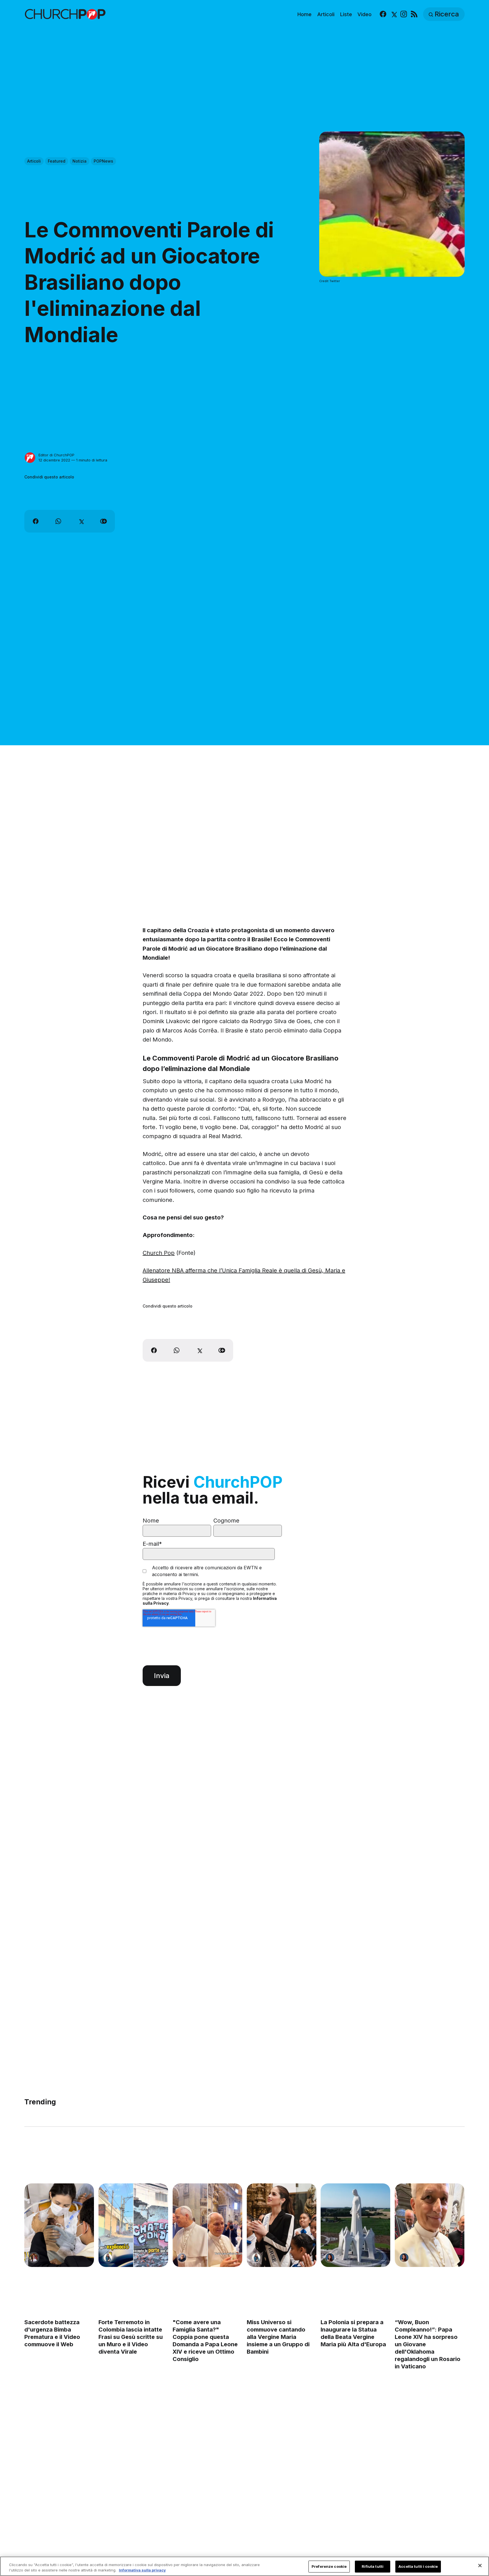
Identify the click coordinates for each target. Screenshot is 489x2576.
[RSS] (414, 14)
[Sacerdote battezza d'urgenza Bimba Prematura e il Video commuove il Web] (59, 2225)
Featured (57, 161)
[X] (393, 14)
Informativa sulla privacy (142, 2570)
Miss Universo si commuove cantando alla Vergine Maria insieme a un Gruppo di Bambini (278, 2337)
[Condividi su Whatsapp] (58, 521)
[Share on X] (81, 521)
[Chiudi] (480, 2566)
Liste (346, 14)
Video (364, 14)
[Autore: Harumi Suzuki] (108, 2258)
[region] (244, 2566)
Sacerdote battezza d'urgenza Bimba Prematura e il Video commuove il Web (52, 2333)
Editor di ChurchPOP (56, 455)
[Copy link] (104, 521)
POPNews (103, 161)
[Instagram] (404, 14)
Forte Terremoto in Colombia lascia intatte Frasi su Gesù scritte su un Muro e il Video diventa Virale (131, 2337)
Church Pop (159, 1253)
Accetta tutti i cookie (418, 2566)
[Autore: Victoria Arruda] (34, 2258)
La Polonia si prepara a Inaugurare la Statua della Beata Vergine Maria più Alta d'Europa (354, 2333)
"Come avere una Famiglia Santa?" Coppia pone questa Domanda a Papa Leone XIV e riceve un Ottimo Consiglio (205, 2341)
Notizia (80, 161)
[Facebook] (383, 14)
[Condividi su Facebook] (36, 521)
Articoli (326, 14)
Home (304, 14)
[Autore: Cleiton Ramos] (182, 2258)
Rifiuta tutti (373, 2566)
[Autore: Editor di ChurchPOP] (30, 458)
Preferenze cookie (329, 2566)
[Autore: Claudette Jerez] (330, 2258)
